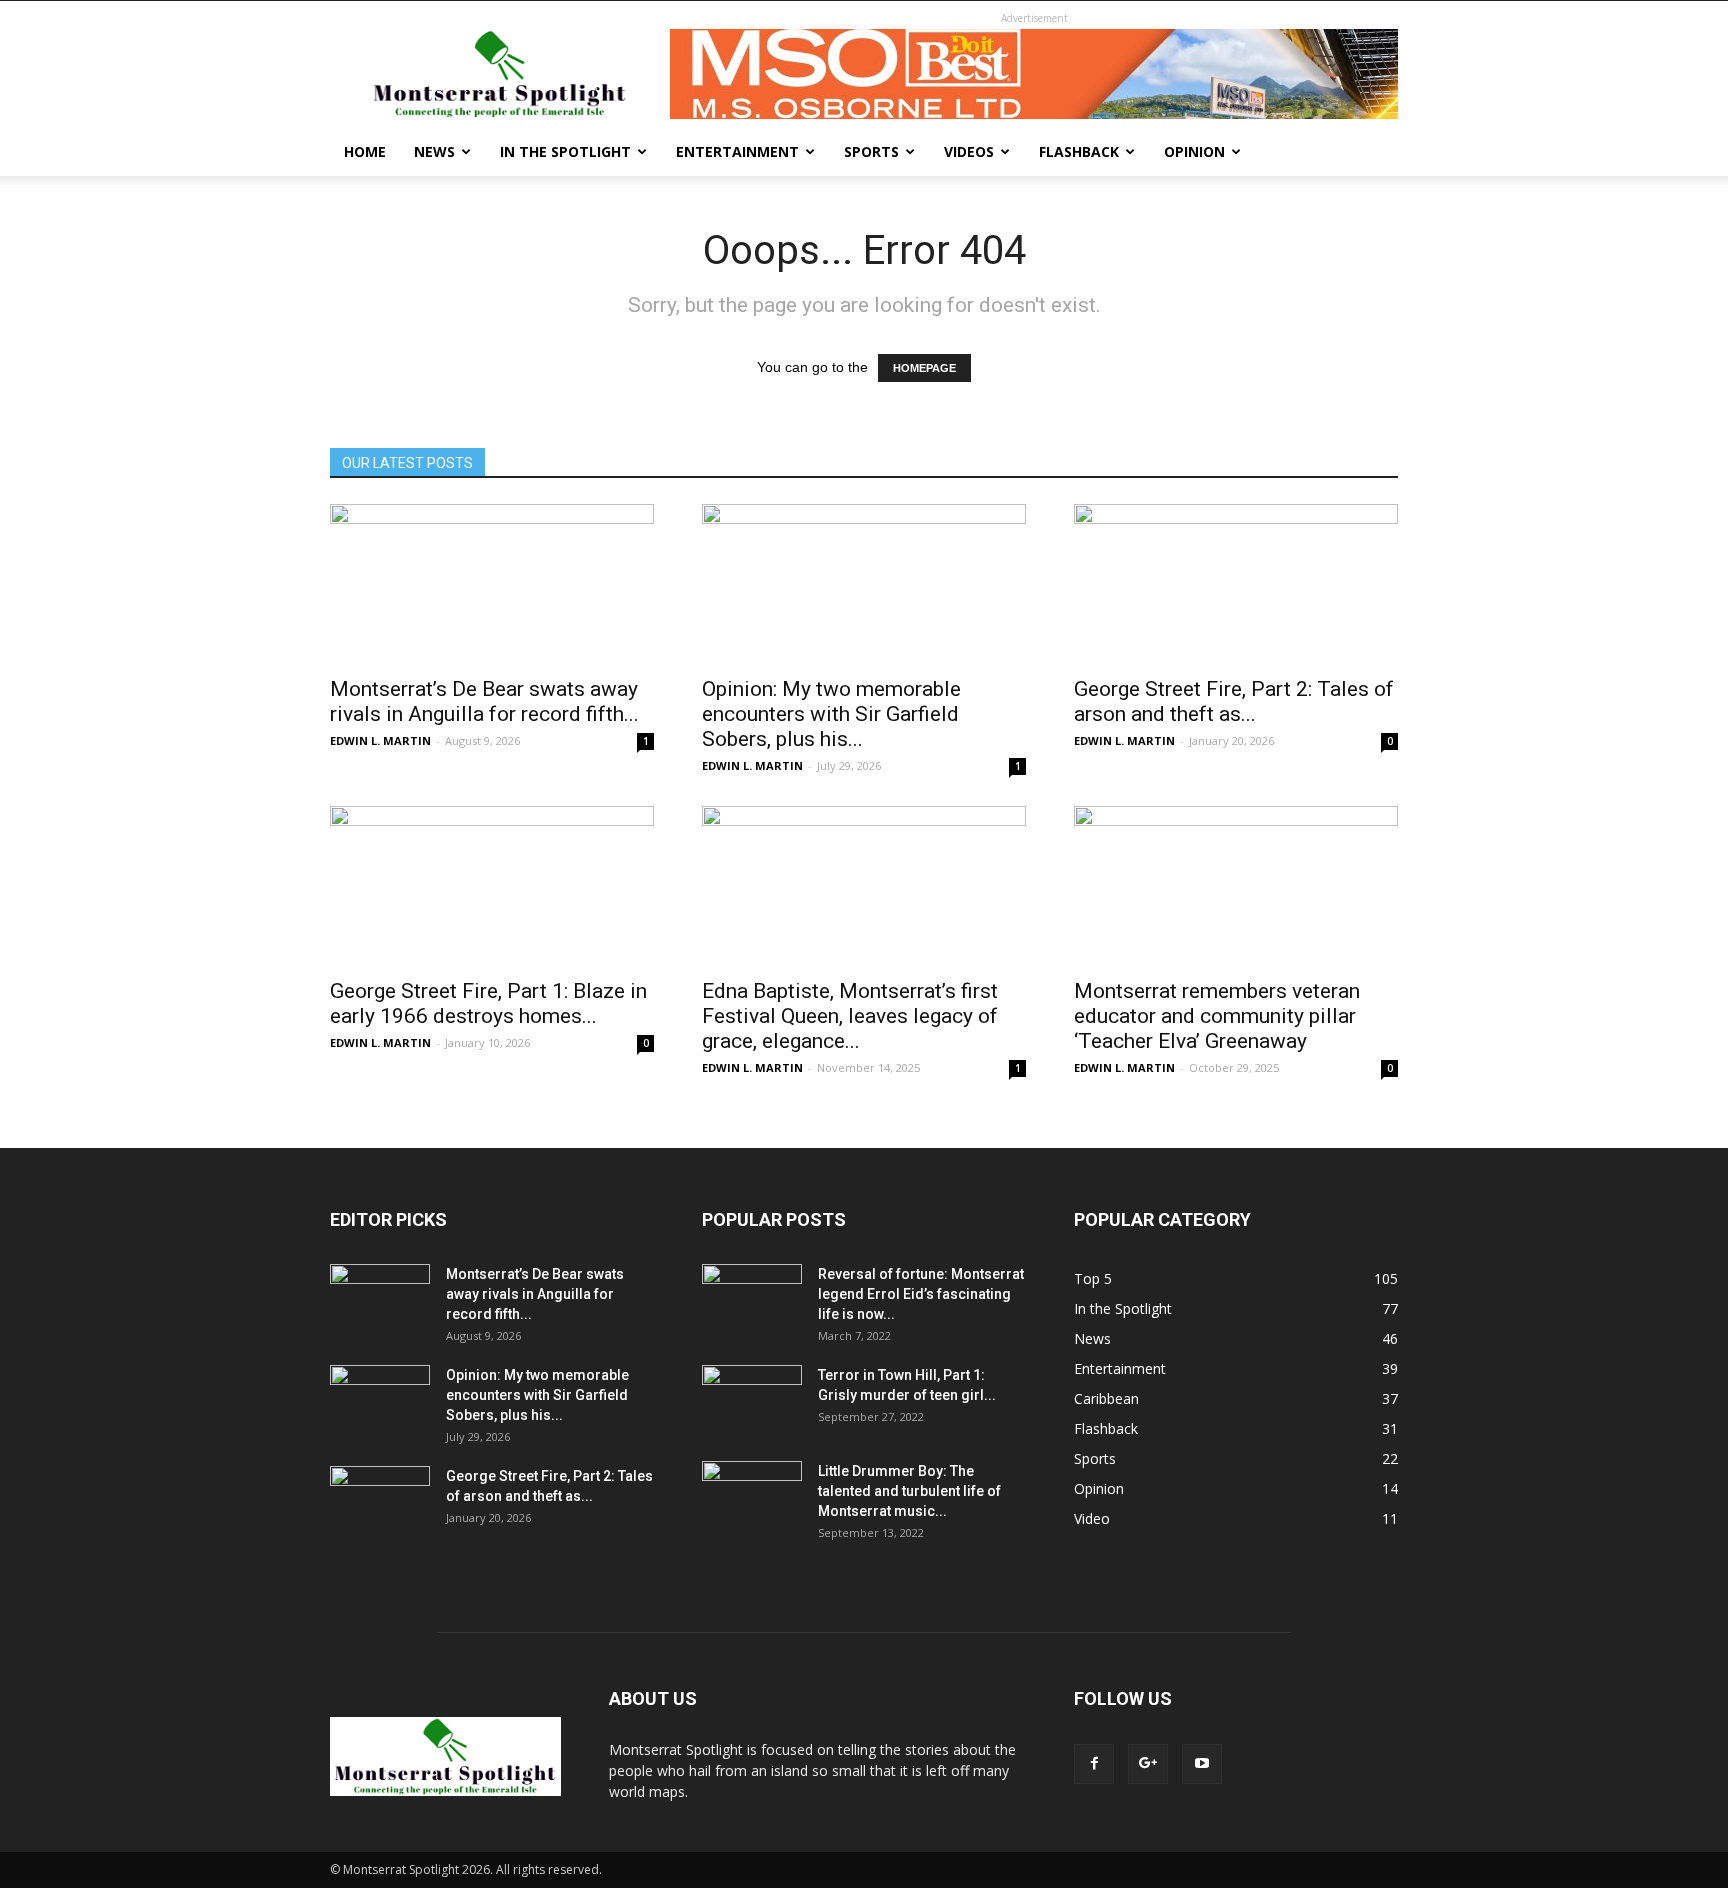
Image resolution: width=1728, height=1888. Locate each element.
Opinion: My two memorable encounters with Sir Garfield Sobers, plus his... (831, 714)
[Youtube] (1202, 1764)
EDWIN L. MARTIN (380, 740)
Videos (969, 151)
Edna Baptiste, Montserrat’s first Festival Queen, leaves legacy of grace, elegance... (850, 1016)
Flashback (1079, 151)
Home (365, 151)
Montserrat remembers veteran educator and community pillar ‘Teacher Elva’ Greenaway (1217, 1016)
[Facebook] (1094, 1764)
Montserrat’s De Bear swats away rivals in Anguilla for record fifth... (484, 701)
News (434, 151)
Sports (871, 151)
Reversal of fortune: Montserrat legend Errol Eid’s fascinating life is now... (921, 1294)
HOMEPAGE (924, 368)
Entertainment (737, 151)
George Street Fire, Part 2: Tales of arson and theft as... (1234, 701)
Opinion (1194, 151)
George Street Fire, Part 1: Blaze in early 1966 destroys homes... (488, 1003)
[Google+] (1148, 1764)
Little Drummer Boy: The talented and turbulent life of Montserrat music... (909, 1491)
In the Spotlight (565, 151)
